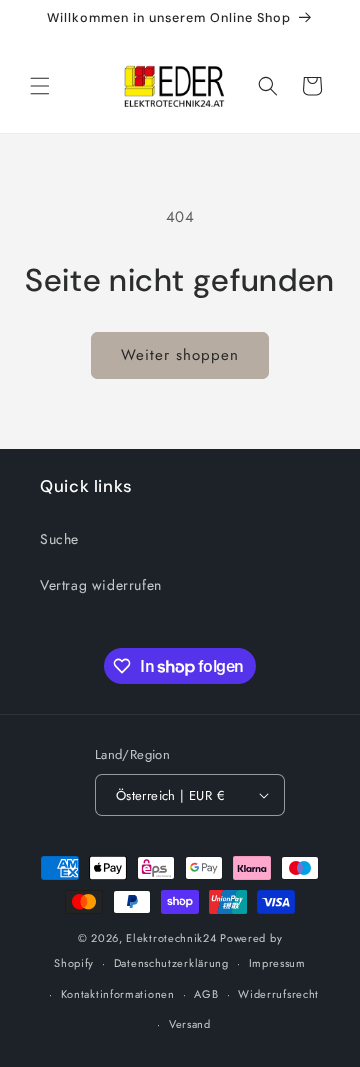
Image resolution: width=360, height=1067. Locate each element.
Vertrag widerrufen (101, 585)
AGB (206, 994)
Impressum (277, 963)
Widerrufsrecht (278, 994)
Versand (190, 1024)
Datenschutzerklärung (171, 963)
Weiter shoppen (180, 355)
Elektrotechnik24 (171, 938)
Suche (59, 539)
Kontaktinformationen (118, 994)
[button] (40, 86)
